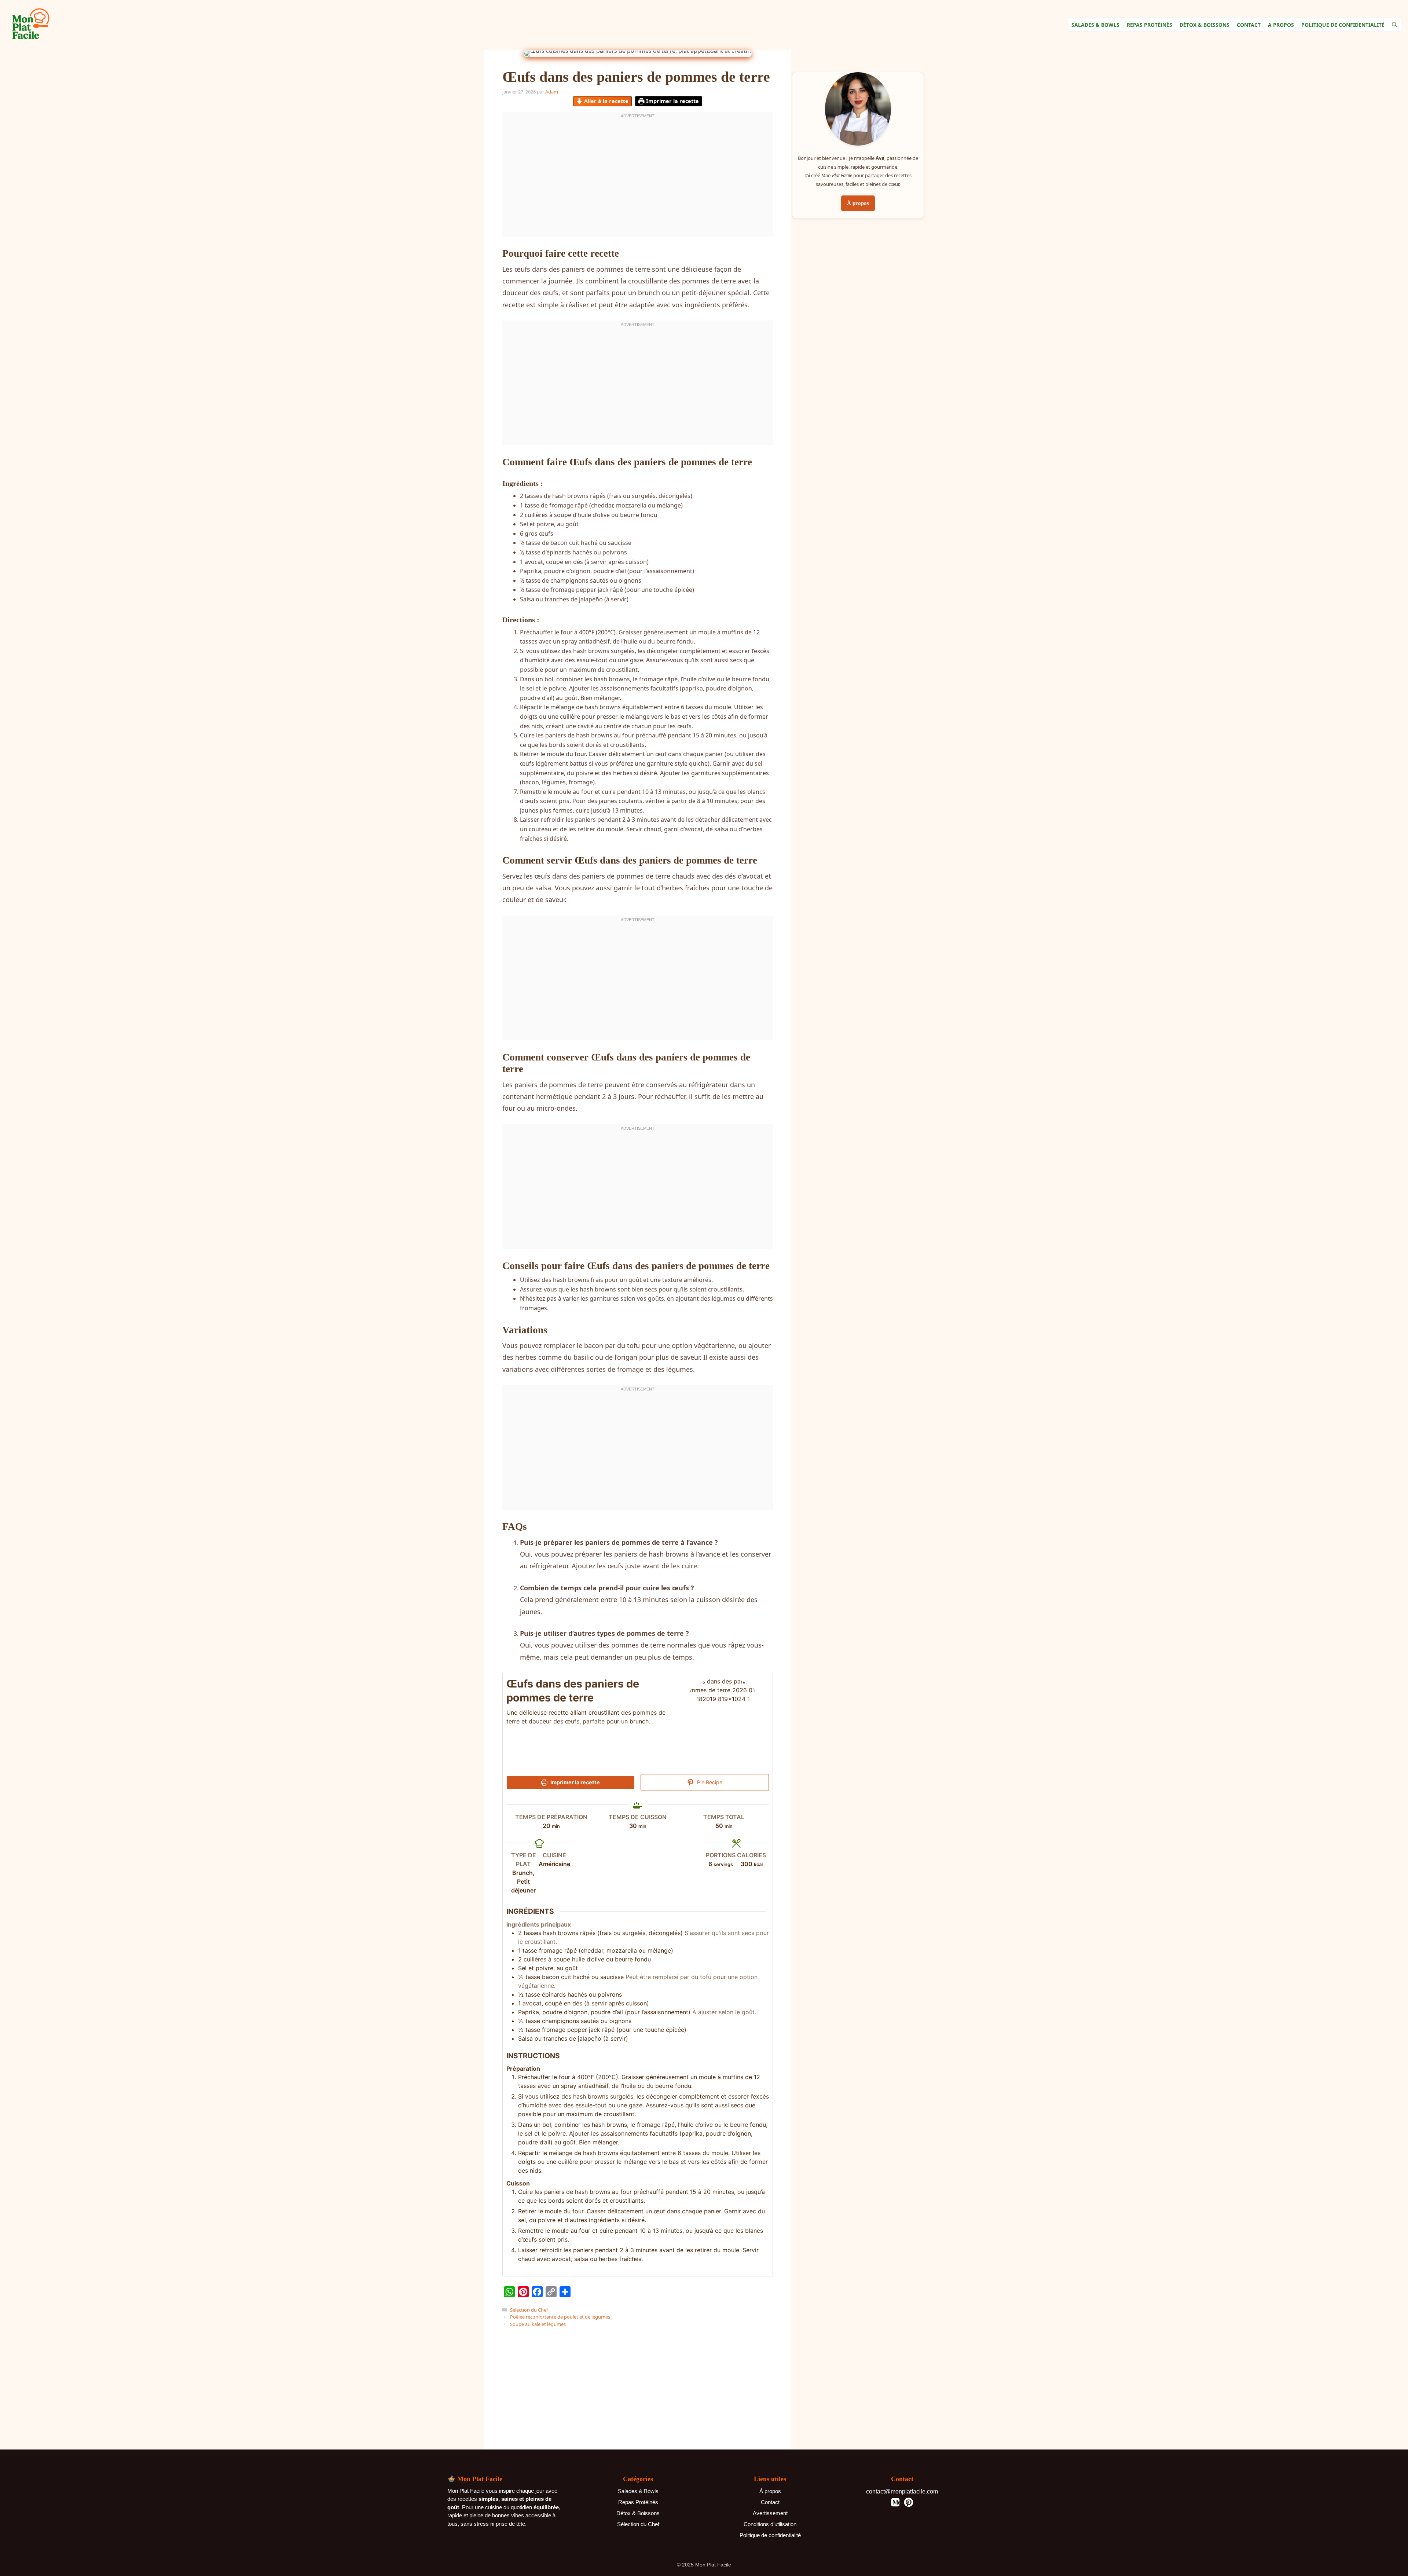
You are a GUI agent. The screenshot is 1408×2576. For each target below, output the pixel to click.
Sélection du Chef (529, 2310)
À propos (858, 204)
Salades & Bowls (1095, 25)
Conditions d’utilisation (770, 2524)
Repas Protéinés (1149, 25)
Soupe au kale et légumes (538, 2324)
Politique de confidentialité (770, 2535)
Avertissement (770, 2513)
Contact (1249, 25)
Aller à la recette (606, 101)
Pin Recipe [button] (709, 1782)
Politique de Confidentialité (1343, 25)
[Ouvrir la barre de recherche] (1394, 25)
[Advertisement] (638, 1855)
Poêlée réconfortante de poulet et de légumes (560, 2317)
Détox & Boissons (1204, 25)
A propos (1281, 25)
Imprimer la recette (672, 101)
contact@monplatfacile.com (902, 2491)
